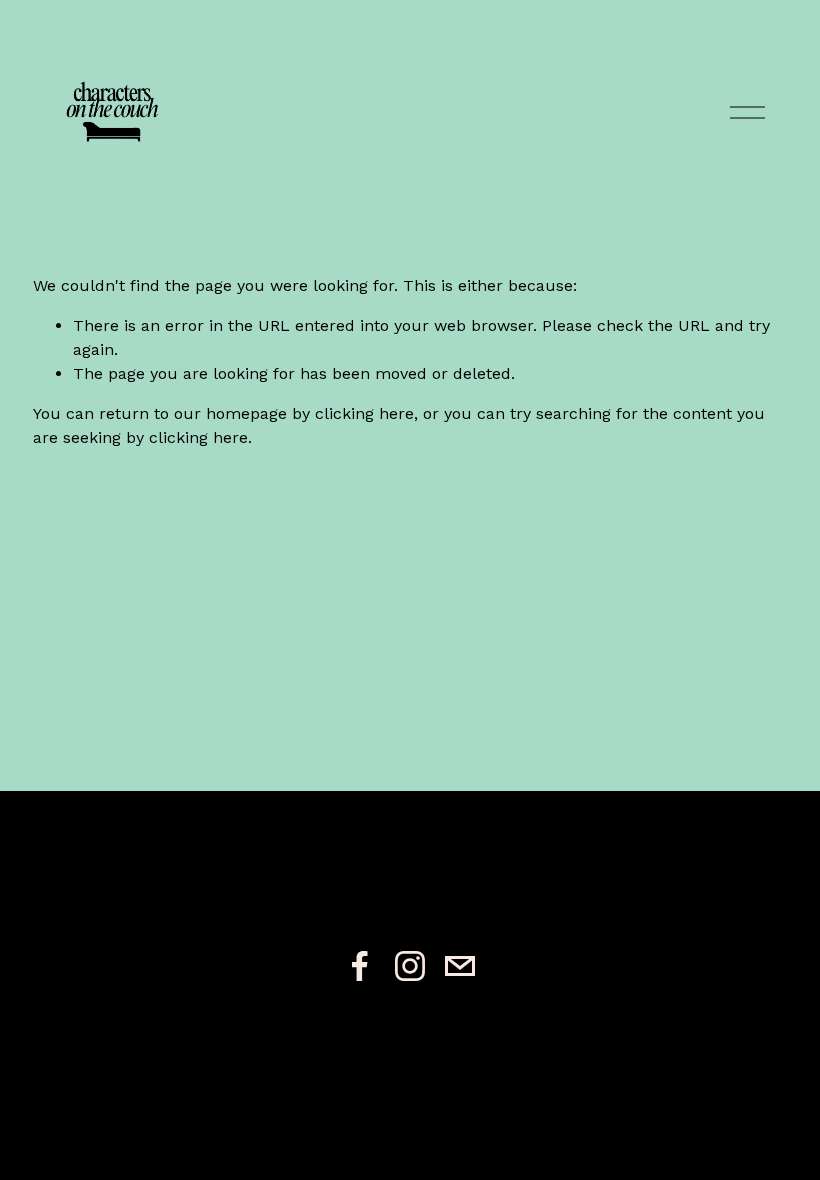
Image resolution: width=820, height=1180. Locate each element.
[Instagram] (410, 966)
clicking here (364, 413)
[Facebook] (360, 966)
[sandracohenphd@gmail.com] (460, 966)
